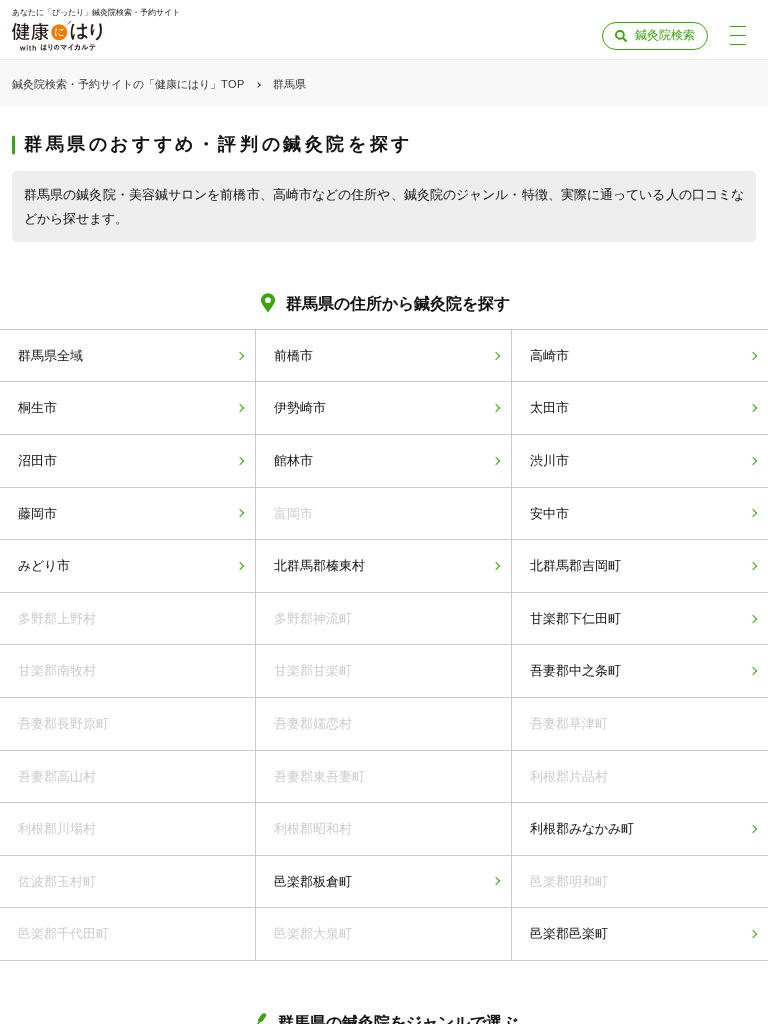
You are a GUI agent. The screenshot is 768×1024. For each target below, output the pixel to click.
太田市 (549, 407)
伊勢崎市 (300, 407)
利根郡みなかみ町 (582, 828)
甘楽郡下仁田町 (575, 618)
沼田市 (37, 460)
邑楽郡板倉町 (313, 881)
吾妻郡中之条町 (575, 670)
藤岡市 (37, 513)
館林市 (293, 460)
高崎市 (549, 355)
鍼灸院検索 (665, 35)
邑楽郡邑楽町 (569, 933)
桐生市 (37, 407)
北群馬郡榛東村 (319, 565)
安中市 (549, 513)
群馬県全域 (50, 355)
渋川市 (549, 460)
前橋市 (293, 355)
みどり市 (44, 565)
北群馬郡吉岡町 (575, 565)
